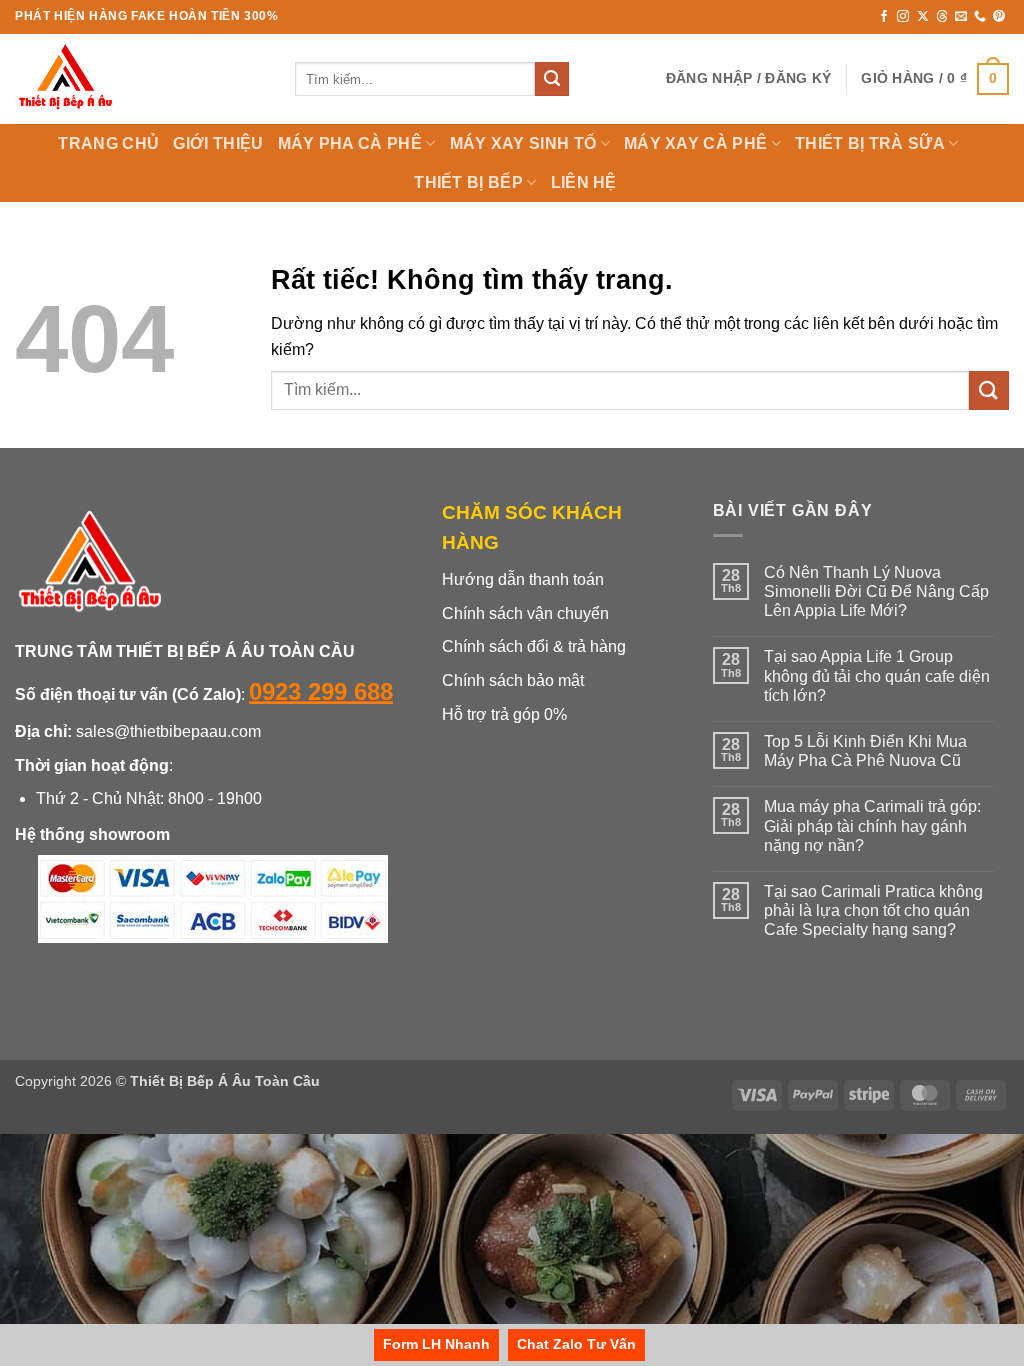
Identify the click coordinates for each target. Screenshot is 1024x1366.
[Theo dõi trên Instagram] (903, 17)
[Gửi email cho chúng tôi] (961, 17)
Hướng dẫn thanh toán (523, 579)
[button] (748, 78)
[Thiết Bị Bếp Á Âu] (140, 79)
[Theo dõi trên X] (923, 17)
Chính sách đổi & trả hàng (534, 646)
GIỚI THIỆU (218, 143)
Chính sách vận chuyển (525, 613)
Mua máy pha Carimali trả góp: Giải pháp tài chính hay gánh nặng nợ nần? (872, 825)
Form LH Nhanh (436, 1344)
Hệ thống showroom (92, 834)
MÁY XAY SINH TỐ (523, 143)
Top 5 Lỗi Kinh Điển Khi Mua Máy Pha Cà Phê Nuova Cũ (865, 751)
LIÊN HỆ (584, 182)
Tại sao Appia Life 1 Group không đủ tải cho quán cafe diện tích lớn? (877, 675)
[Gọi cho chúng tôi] (980, 17)
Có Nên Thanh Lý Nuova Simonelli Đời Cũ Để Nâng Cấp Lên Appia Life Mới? (876, 591)
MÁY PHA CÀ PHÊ (350, 143)
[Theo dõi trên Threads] (942, 17)
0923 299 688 (321, 691)
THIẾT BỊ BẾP (468, 182)
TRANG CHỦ (108, 143)
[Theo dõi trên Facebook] (884, 17)
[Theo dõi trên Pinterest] (999, 17)
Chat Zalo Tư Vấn (576, 1344)
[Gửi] (552, 79)
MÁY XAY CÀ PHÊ (695, 143)
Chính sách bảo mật (513, 680)
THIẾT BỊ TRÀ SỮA (870, 143)
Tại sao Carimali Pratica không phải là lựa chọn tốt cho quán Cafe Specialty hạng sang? (873, 910)
